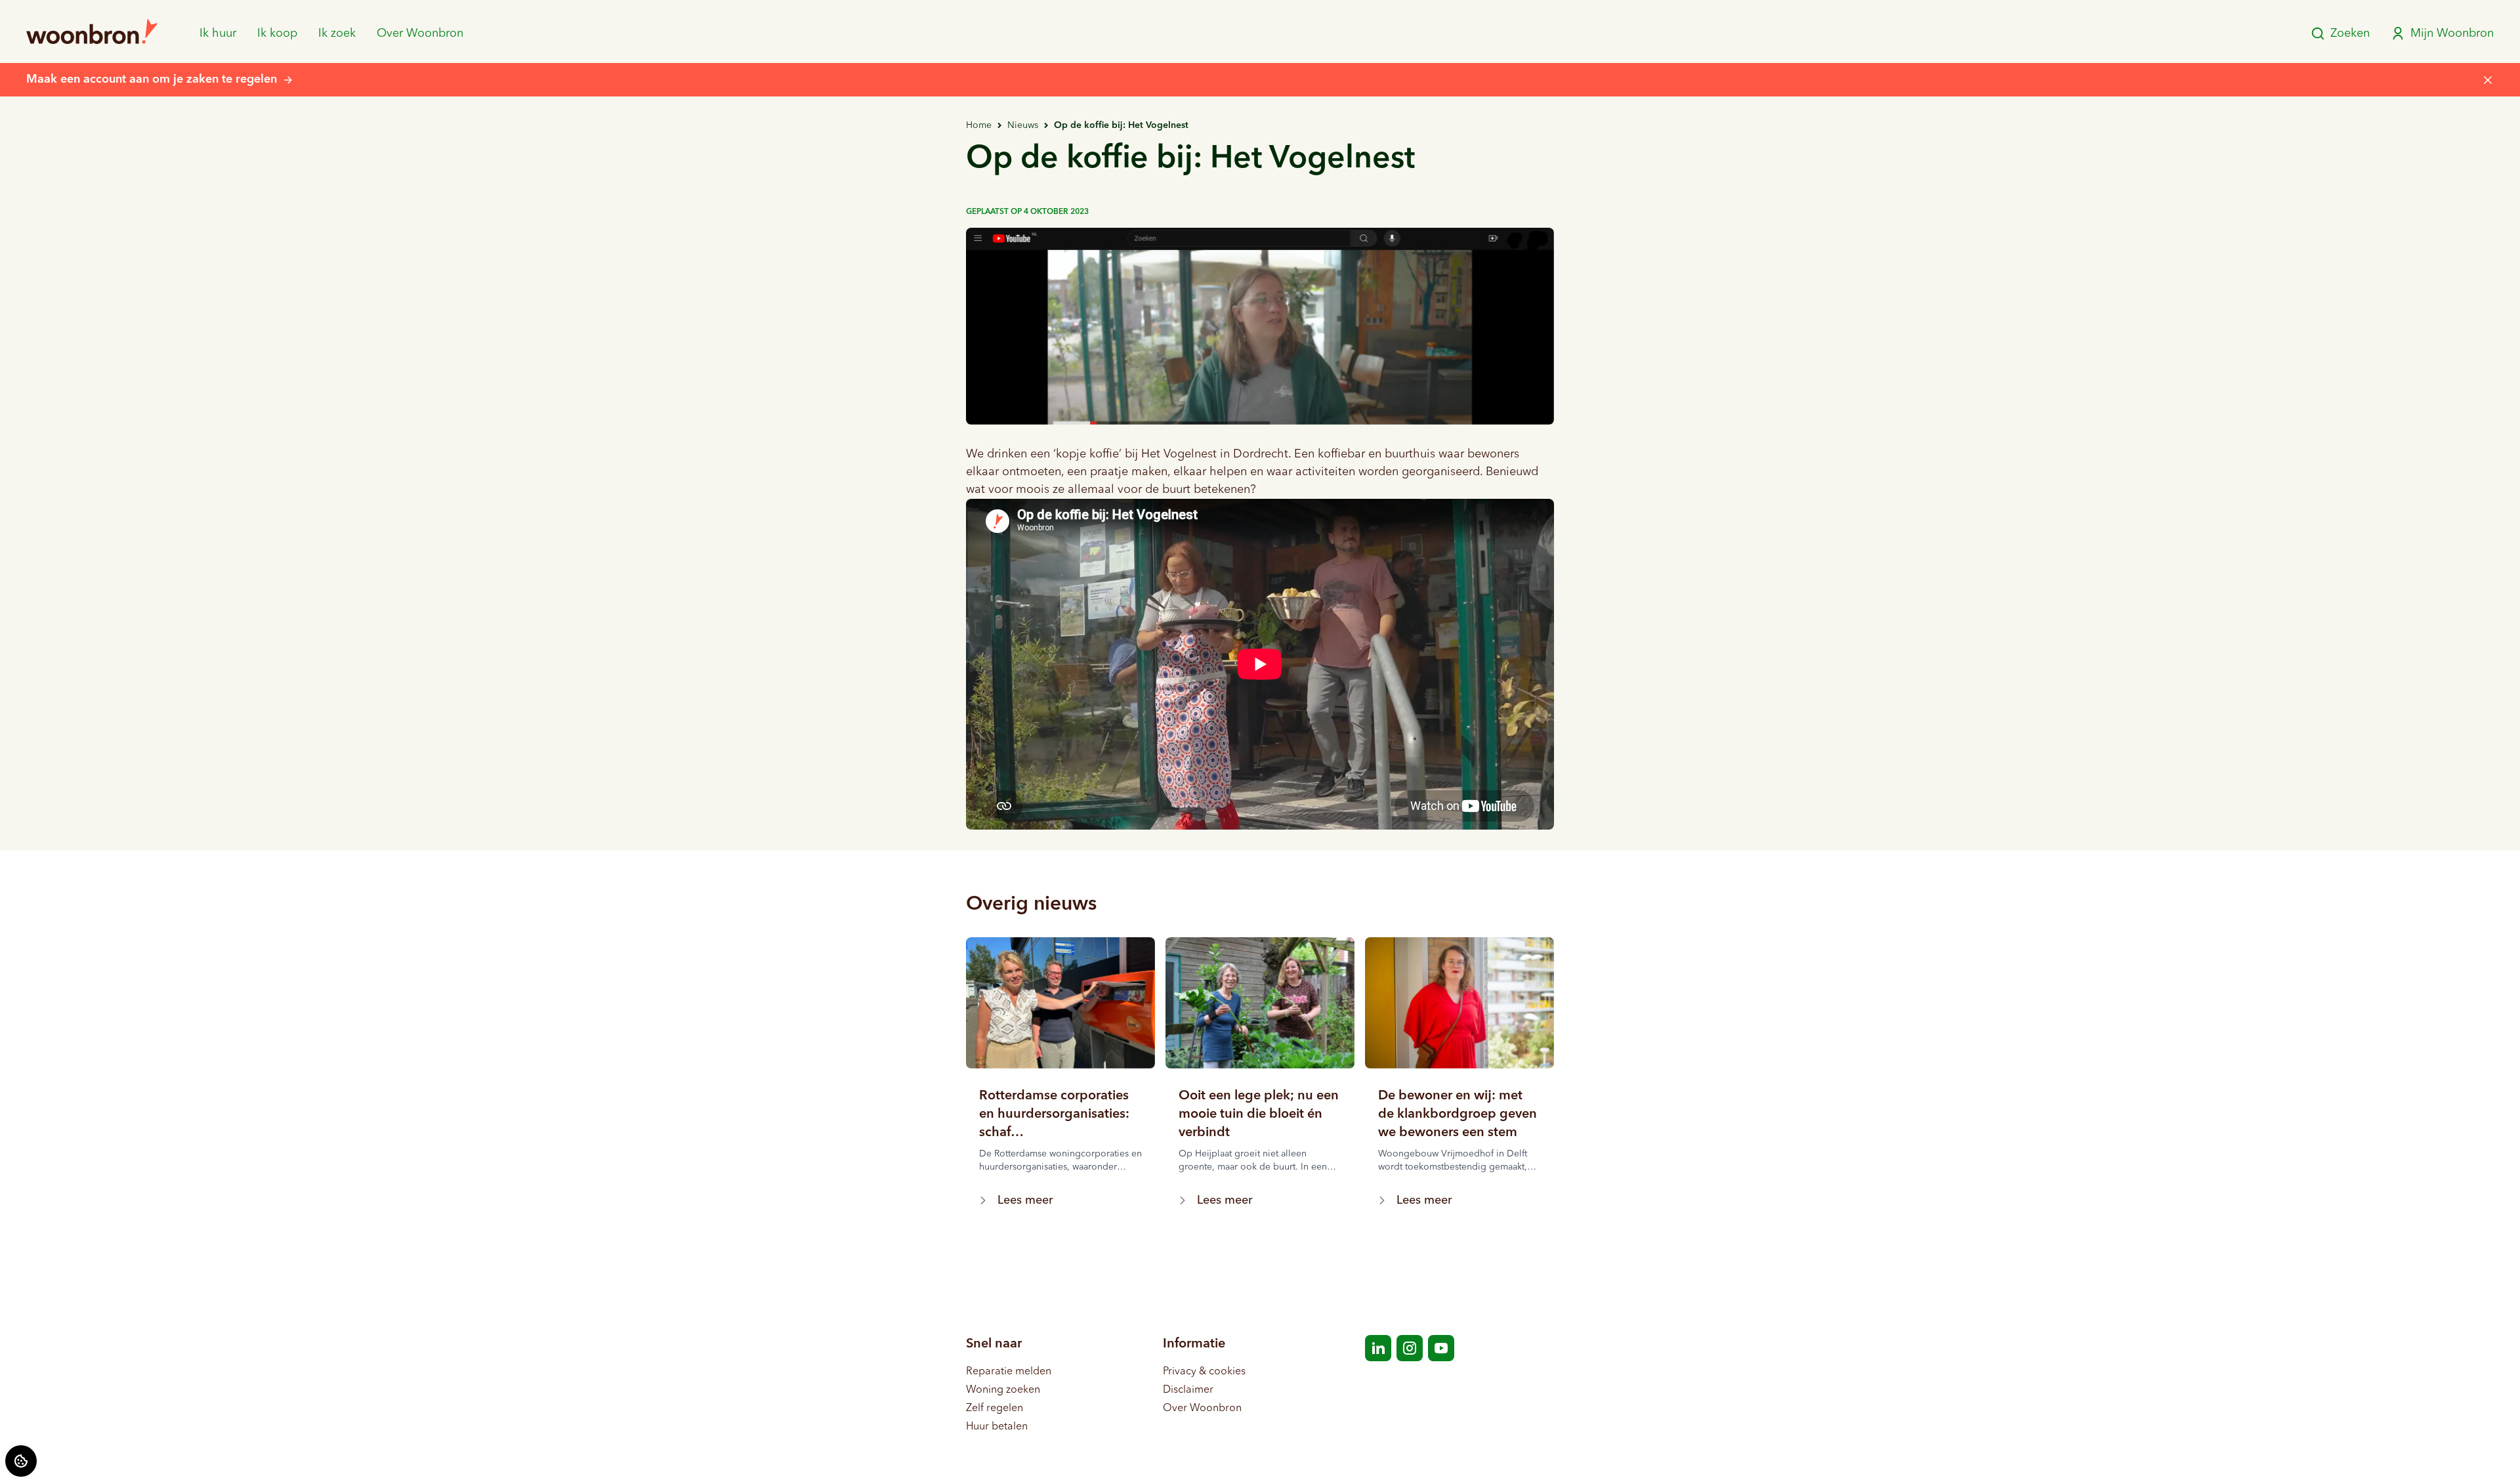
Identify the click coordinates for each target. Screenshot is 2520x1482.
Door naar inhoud (53, 18)
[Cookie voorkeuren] (21, 1461)
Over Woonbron (420, 33)
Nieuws (1023, 125)
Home (979, 125)
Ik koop (277, 33)
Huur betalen (997, 1427)
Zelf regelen (995, 1408)
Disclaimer (1188, 1390)
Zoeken (2350, 33)
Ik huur (218, 33)
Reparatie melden (1009, 1372)
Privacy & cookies (1204, 1372)
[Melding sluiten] (2488, 80)
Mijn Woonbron (2452, 33)
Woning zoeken (1003, 1390)
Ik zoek (337, 33)
